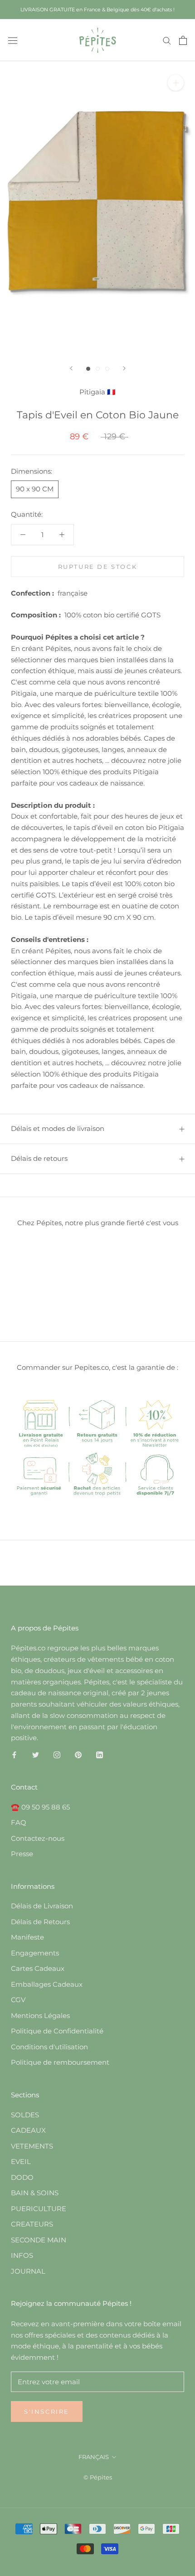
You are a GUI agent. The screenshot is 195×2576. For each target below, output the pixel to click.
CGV (18, 2000)
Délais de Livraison (42, 1906)
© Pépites (98, 2477)
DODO (22, 2177)
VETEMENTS (32, 2146)
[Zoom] (176, 83)
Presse (22, 1854)
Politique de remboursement (60, 2062)
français (94, 2457)
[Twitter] (36, 1754)
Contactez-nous (38, 1838)
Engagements (35, 1953)
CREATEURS (32, 2224)
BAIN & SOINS (35, 2193)
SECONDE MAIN (39, 2240)
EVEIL (21, 2161)
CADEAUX (28, 2130)
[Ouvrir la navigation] (13, 40)
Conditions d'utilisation (49, 2047)
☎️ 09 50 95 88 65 (40, 1807)
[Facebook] (14, 1754)
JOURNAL (28, 2271)
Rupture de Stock (98, 567)
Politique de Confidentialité (57, 2031)
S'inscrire (47, 2411)
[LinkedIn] (100, 1754)
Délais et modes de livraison (58, 1128)
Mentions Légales (40, 2016)
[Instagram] (57, 1754)
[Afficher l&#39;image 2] (98, 369)
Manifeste (27, 1937)
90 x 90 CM (35, 489)
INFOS (22, 2255)
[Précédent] (71, 368)
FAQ (19, 1822)
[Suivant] (124, 368)
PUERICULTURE (39, 2209)
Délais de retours (39, 1158)
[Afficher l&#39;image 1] (88, 369)
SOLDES (25, 2115)
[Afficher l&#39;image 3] (107, 369)
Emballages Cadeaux (47, 1984)
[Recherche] (167, 40)
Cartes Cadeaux (38, 1968)
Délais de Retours (40, 1922)
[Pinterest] (78, 1754)
